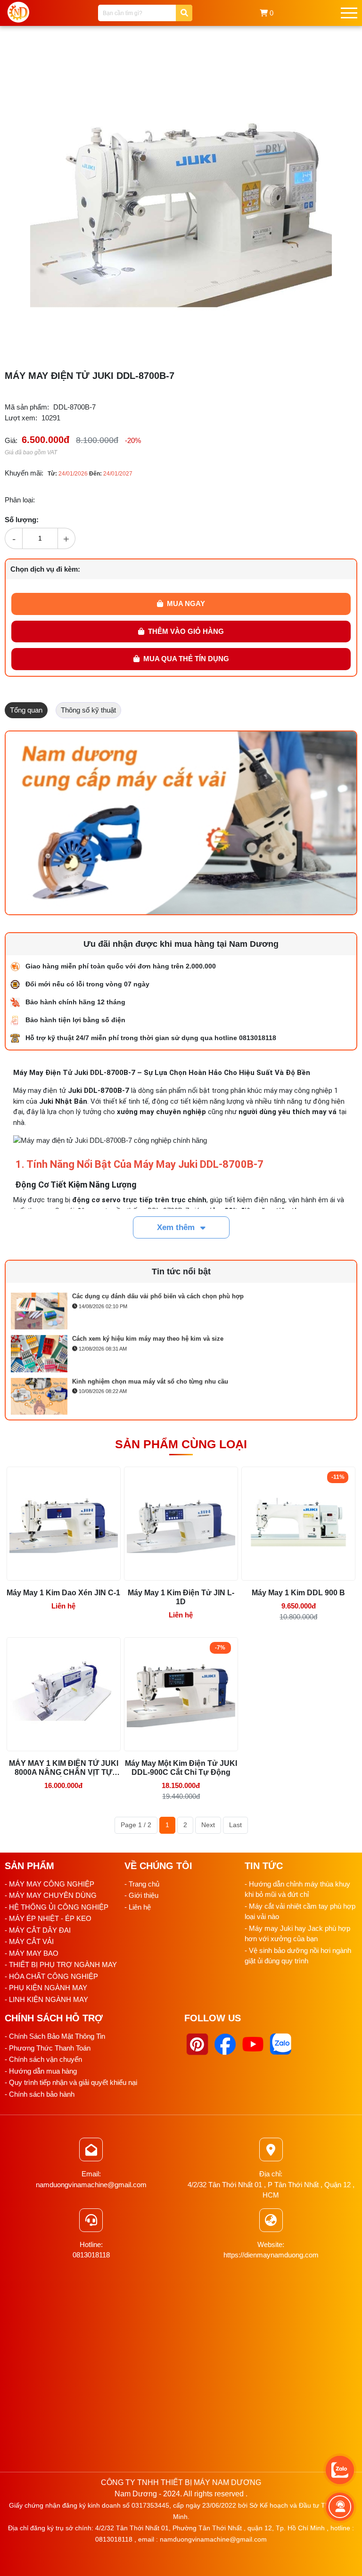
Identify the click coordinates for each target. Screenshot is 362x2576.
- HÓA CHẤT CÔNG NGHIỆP (51, 1976)
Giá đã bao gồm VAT (31, 452)
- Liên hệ (138, 1907)
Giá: (11, 440)
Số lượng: (22, 520)
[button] (323, 53)
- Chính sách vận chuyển (43, 2059)
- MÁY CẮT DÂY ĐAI (38, 1930)
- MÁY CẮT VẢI (29, 1941)
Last (235, 1825)
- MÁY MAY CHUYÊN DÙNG (51, 1895)
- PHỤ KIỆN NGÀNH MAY (46, 1988)
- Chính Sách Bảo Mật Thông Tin (55, 2036)
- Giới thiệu (141, 1895)
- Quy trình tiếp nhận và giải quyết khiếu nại (71, 2082)
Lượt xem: (21, 418)
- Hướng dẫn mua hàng (41, 2071)
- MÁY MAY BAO (32, 1953)
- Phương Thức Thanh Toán (48, 2048)
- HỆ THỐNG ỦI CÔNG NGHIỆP (57, 1907)
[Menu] (349, 13)
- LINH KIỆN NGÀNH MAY (46, 1999)
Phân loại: (20, 500)
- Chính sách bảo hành (40, 2094)
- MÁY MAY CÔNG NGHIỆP (49, 1884)
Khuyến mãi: (24, 473)
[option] (181, 1310)
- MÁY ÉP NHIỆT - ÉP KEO (48, 1918)
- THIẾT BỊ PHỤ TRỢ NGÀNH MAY (61, 1965)
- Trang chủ (142, 1884)
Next (208, 1825)
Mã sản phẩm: (27, 407)
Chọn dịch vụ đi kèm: (45, 569)
